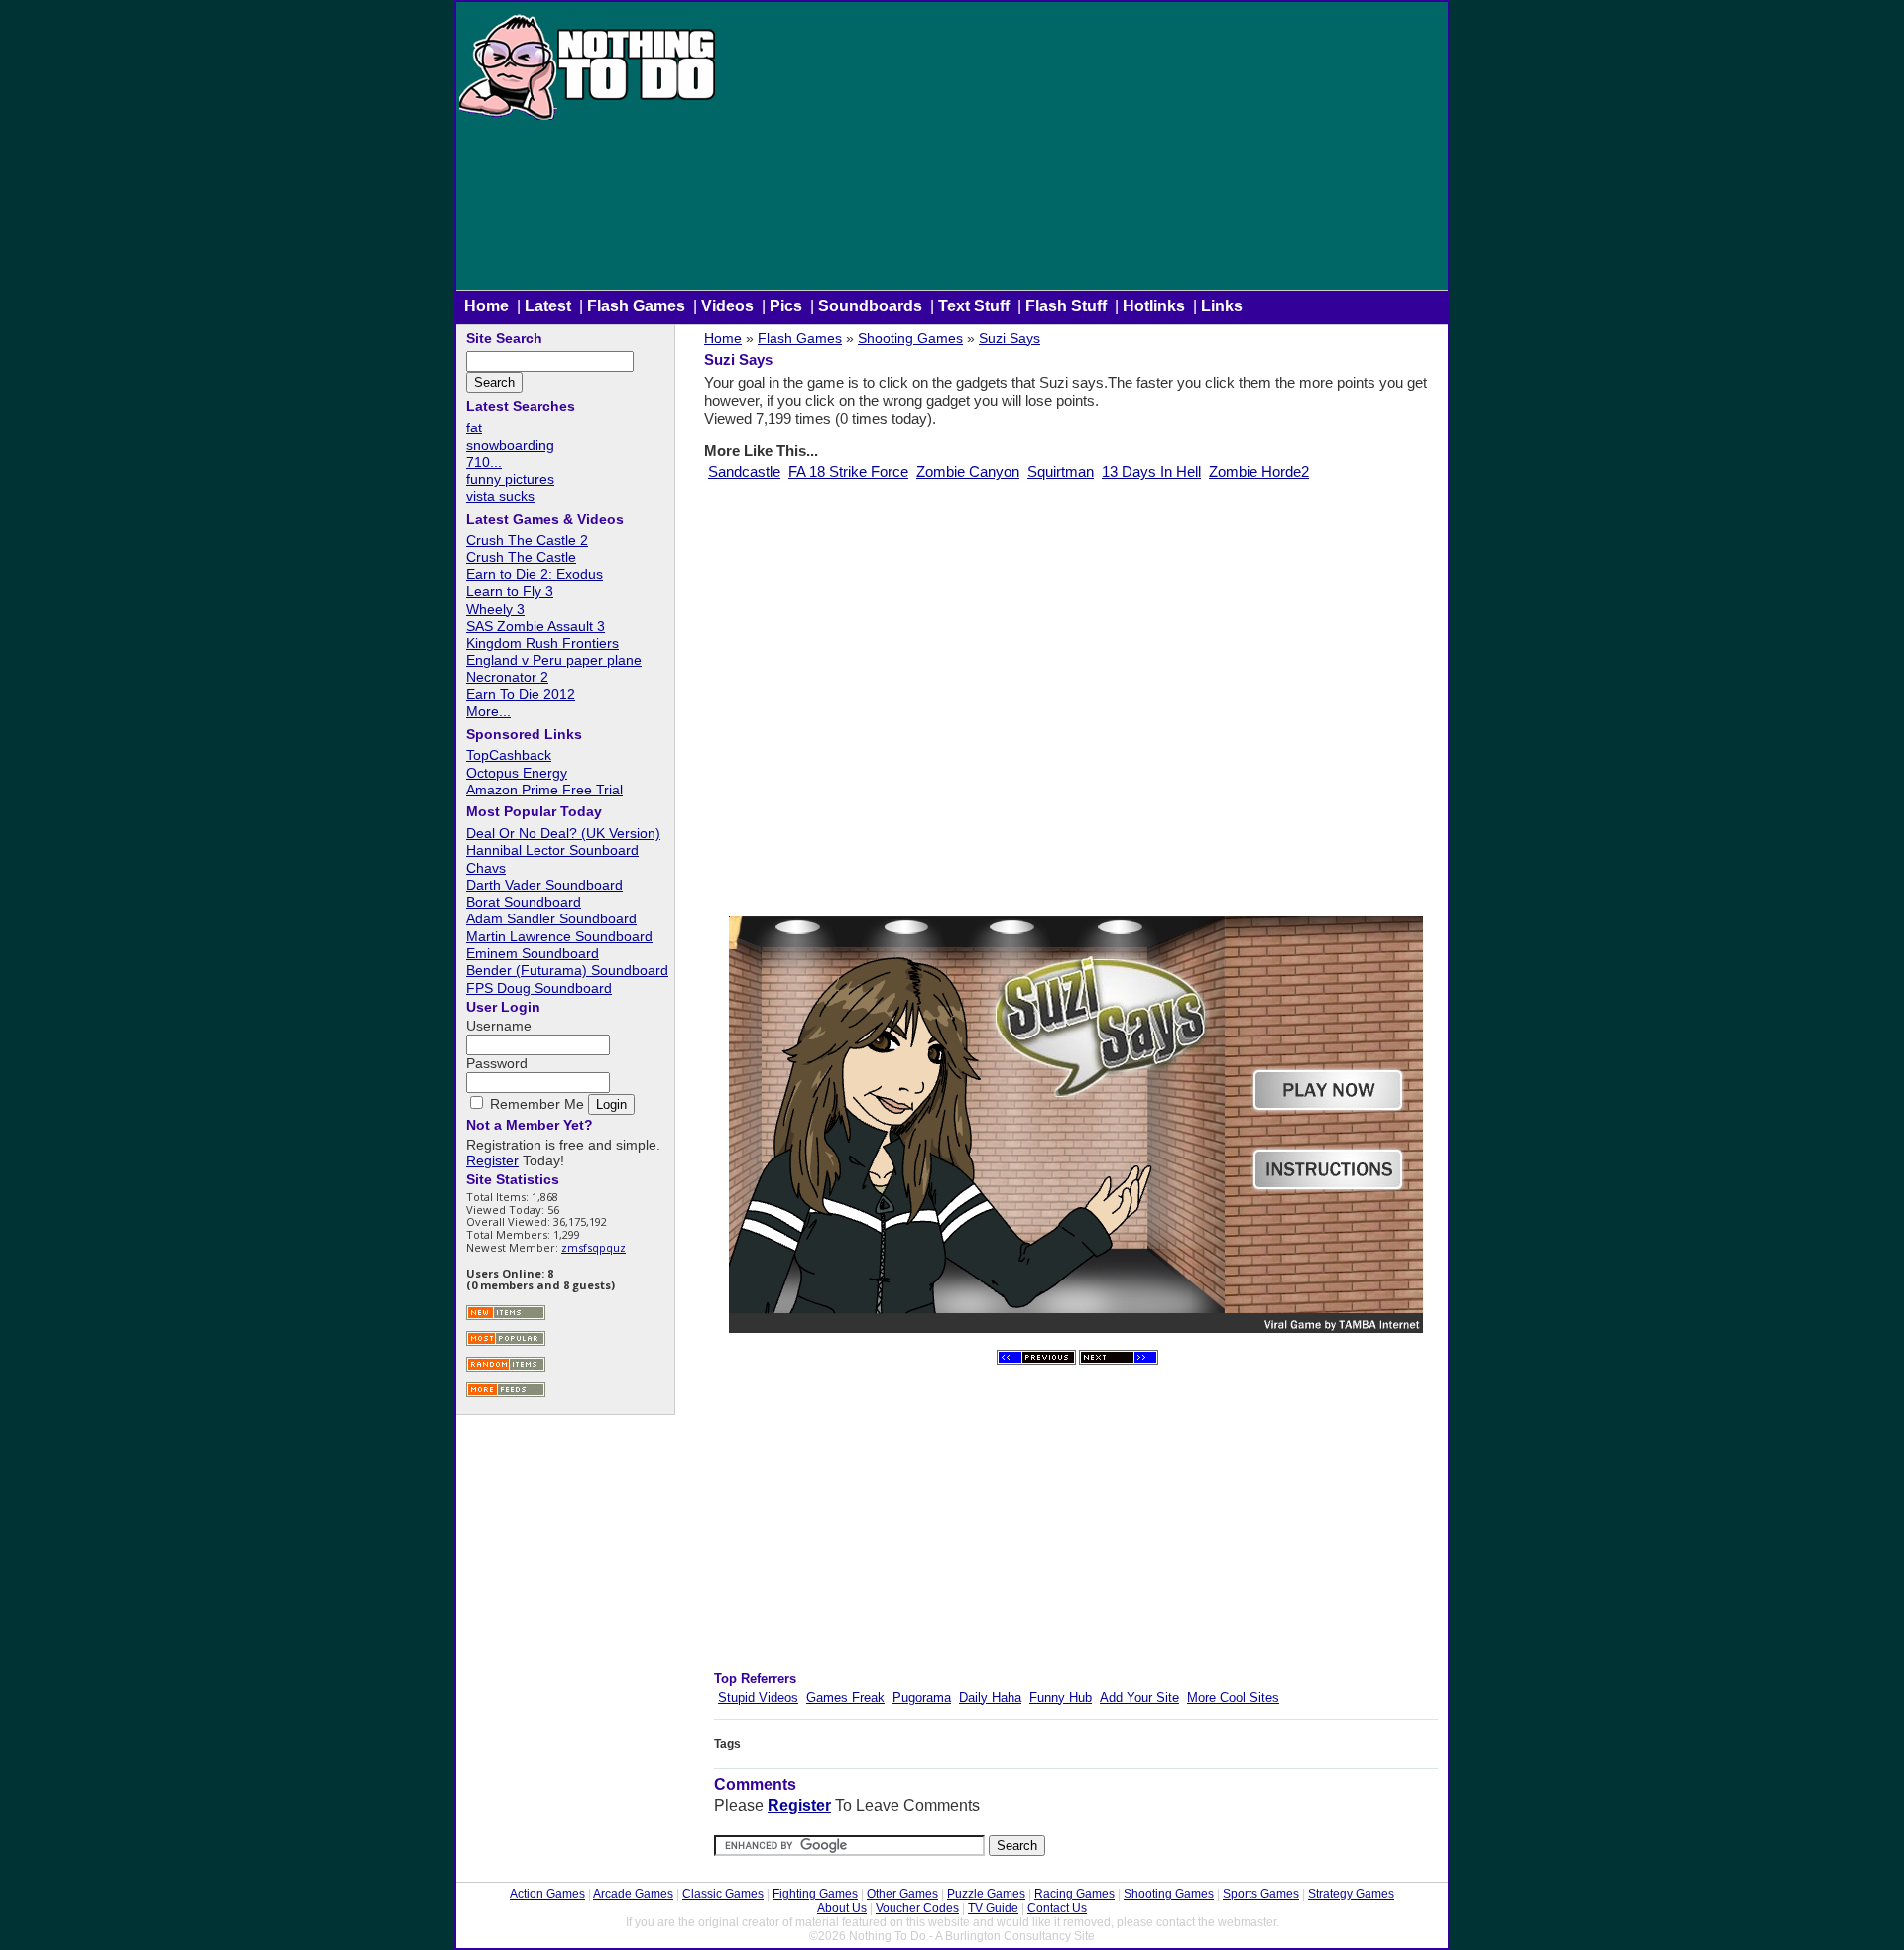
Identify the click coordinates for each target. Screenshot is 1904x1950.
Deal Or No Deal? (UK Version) (563, 833)
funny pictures (510, 479)
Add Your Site (1139, 1698)
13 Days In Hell (1151, 472)
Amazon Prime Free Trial (544, 790)
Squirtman (1061, 472)
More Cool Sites (1233, 1698)
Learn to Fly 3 (510, 591)
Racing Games (1074, 1894)
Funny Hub (1061, 1698)
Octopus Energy (517, 773)
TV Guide (993, 1908)
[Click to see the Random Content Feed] (506, 1369)
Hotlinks (1154, 306)
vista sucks (500, 496)
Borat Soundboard (524, 902)
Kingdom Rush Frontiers (542, 643)
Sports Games (1261, 1894)
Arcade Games (633, 1894)
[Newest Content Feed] (506, 1318)
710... (484, 462)
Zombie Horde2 (1259, 472)
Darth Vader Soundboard (544, 885)
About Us (842, 1908)
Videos (727, 306)
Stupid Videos (758, 1698)
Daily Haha (990, 1698)
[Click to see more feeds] (506, 1394)
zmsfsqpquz (594, 1247)
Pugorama (922, 1698)
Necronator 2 (507, 677)
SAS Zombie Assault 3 (535, 626)
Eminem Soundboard (533, 953)
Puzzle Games (986, 1894)
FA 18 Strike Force (848, 472)
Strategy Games (1351, 1894)
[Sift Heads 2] (1119, 1360)
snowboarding (510, 445)
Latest (548, 306)
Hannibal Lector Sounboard (552, 850)
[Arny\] (1036, 1360)
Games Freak (845, 1698)
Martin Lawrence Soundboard (559, 936)
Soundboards (870, 306)
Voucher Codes (917, 1908)
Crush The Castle (521, 557)
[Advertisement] (1083, 151)
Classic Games (723, 1894)
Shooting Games (910, 338)
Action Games (547, 1894)
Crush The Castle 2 (527, 540)
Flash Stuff (1066, 306)
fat (474, 427)
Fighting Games (815, 1894)
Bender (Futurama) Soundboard (567, 970)
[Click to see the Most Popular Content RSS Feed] (506, 1343)
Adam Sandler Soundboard (551, 918)
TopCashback (509, 755)
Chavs (486, 868)
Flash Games (636, 306)
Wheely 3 (495, 609)
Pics (786, 306)
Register (799, 1806)
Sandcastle (744, 472)
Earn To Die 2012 (521, 694)
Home (486, 306)
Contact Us (1057, 1908)
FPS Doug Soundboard (539, 988)
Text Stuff (974, 306)
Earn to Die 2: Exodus (535, 574)
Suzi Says (1010, 338)
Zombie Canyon (968, 472)
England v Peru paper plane (554, 660)
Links (1222, 306)
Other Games (902, 1894)
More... (488, 711)
